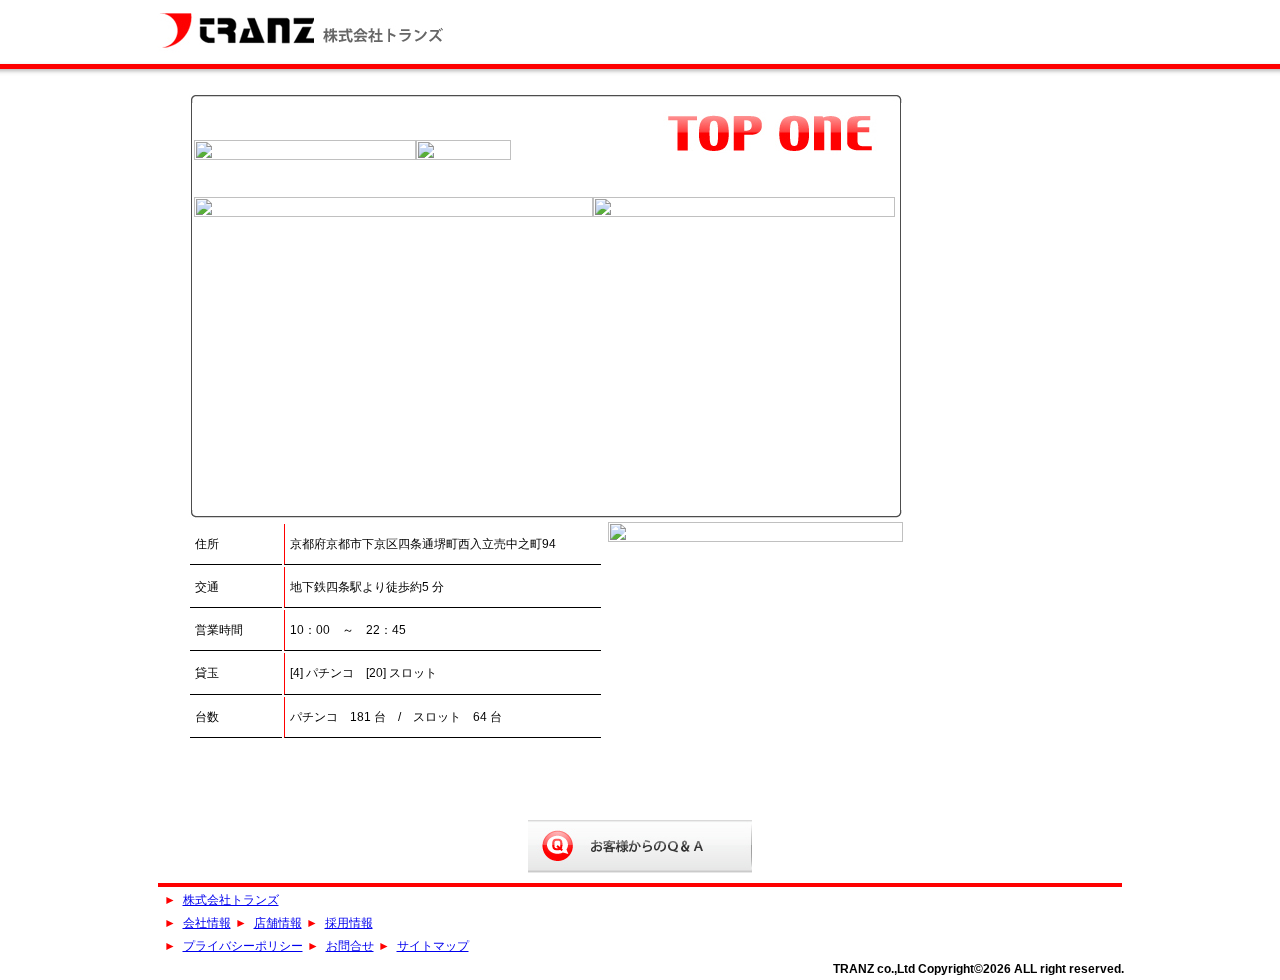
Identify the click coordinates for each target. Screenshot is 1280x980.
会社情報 (207, 923)
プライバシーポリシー (243, 946)
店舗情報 (278, 923)
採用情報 (349, 923)
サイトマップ (433, 946)
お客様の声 (640, 846)
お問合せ (350, 946)
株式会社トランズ (307, 30)
